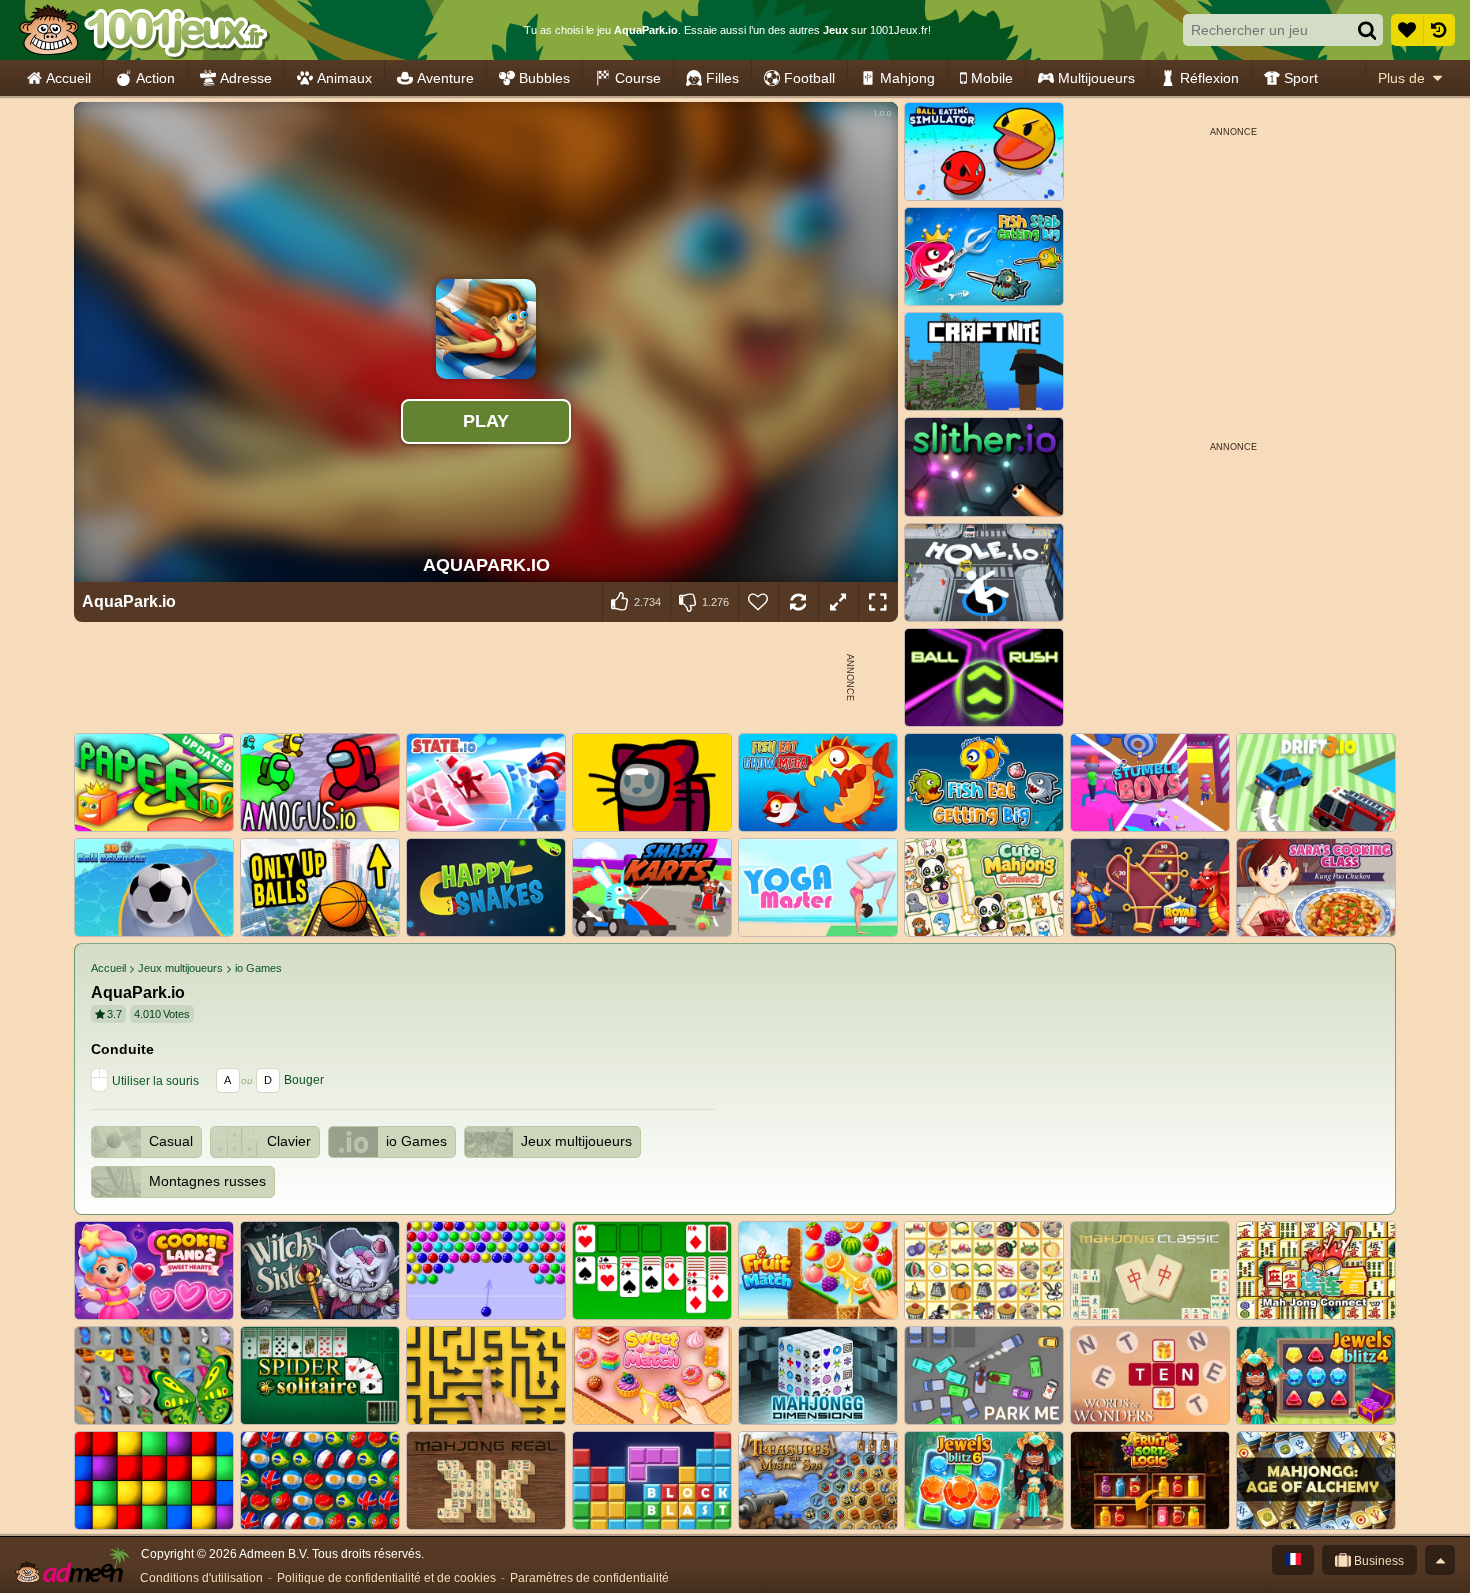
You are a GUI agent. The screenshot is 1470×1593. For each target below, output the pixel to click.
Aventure (445, 78)
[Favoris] (1407, 30)
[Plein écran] (878, 602)
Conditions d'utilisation (201, 1578)
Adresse (246, 78)
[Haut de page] (1440, 1560)
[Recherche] (1367, 30)
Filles (722, 78)
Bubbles (544, 78)
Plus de (1401, 78)
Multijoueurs (1096, 78)
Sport (1301, 78)
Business (1377, 1561)
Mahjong (907, 78)
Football (809, 78)
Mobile (992, 78)
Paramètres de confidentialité (589, 1578)
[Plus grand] (838, 602)
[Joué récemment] (1439, 30)
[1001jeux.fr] (143, 30)
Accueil (68, 78)
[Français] (1293, 1560)
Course (638, 78)
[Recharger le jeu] (798, 602)
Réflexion (1209, 78)
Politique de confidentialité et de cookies (386, 1578)
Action (155, 78)
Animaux (344, 78)
